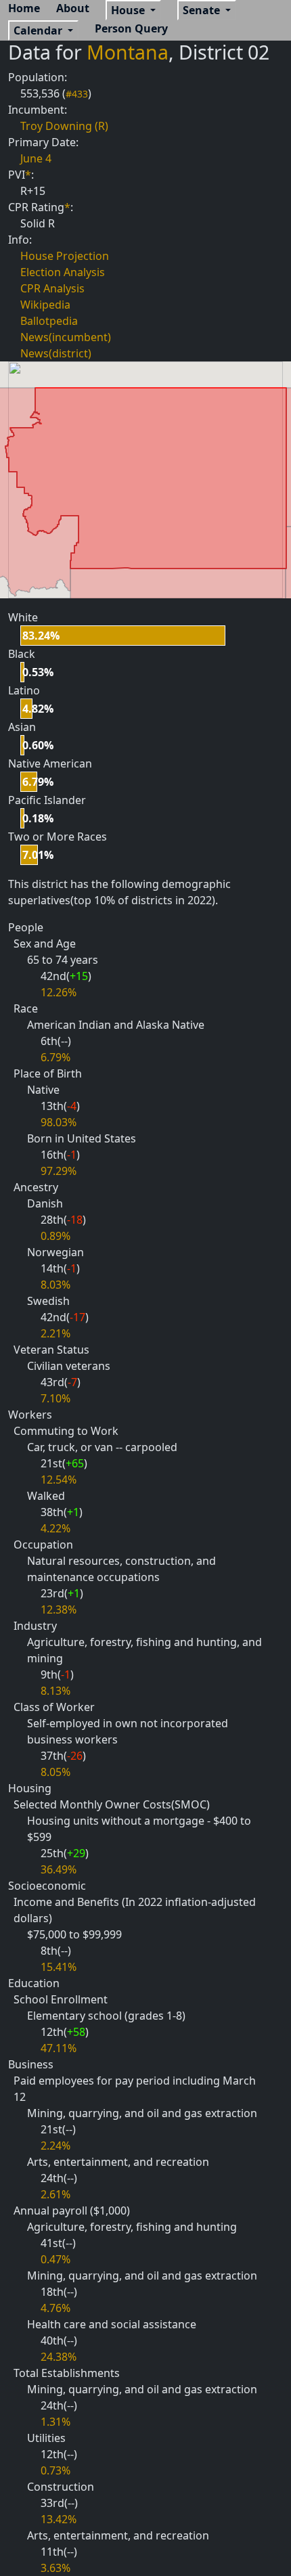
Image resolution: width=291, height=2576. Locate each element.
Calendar (39, 30)
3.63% (55, 2568)
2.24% (55, 2146)
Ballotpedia (49, 321)
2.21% (55, 1333)
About (73, 8)
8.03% (55, 1285)
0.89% (55, 1236)
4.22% (55, 1528)
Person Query (131, 28)
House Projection (65, 256)
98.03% (59, 1122)
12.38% (59, 1609)
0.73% (55, 2470)
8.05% (55, 1772)
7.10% (55, 1398)
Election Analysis (63, 272)
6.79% (55, 1057)
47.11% (59, 2048)
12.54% (59, 1480)
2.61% (55, 2194)
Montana (128, 52)
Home (24, 8)
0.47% (55, 2259)
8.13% (55, 1691)
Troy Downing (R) (64, 126)
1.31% (55, 2422)
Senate (203, 10)
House (129, 10)
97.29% (59, 1171)
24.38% (59, 2357)
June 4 (36, 158)
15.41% (59, 1967)
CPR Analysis (52, 288)
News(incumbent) (66, 337)
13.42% (59, 2519)
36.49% (59, 1869)
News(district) (56, 353)
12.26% (59, 992)
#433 (77, 94)
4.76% (55, 2308)
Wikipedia (45, 305)
